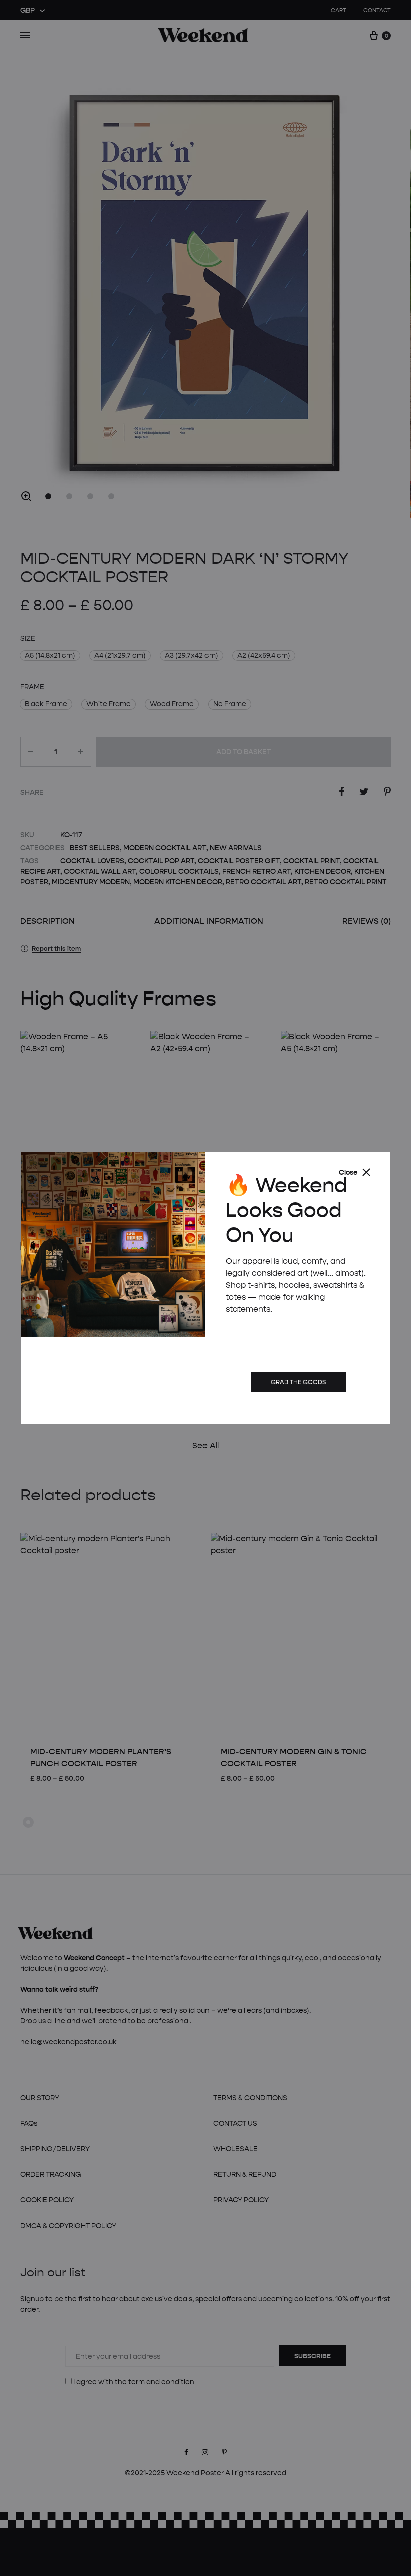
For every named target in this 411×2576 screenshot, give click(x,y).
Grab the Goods (298, 1382)
